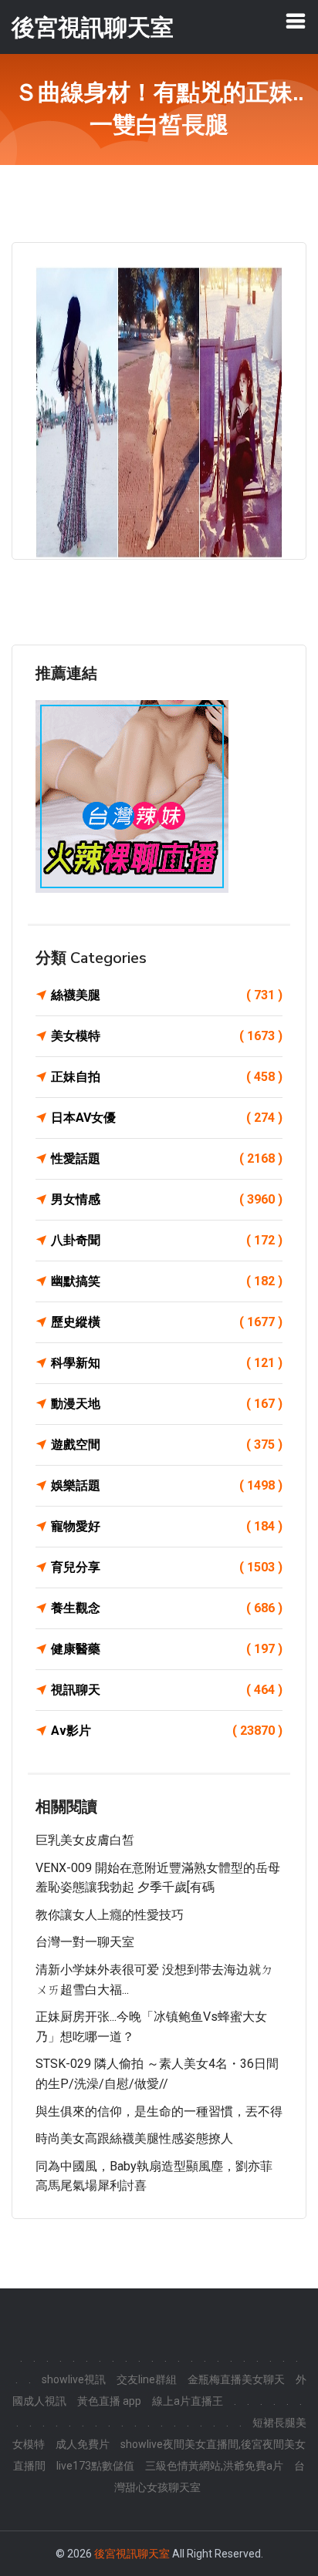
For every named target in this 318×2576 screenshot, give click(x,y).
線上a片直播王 (188, 2401)
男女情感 (167, 1199)
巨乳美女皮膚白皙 (85, 1840)
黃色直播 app (109, 2401)
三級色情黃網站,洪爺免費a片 (214, 2466)
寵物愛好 (167, 1526)
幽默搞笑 (167, 1281)
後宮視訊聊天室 (132, 2554)
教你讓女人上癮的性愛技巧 (110, 1915)
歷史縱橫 (167, 1322)
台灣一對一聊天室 (85, 1942)
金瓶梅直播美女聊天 (236, 2379)
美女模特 (167, 1036)
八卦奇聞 (167, 1240)
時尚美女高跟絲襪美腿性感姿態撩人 (134, 2138)
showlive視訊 (74, 2379)
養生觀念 (167, 1608)
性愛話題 (167, 1158)
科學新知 (167, 1363)
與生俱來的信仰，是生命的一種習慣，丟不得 (159, 2111)
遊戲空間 (167, 1445)
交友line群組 (147, 2379)
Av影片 (167, 1731)
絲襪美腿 (167, 995)
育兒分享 (167, 1567)
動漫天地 (167, 1404)
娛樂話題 (167, 1485)
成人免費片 (83, 2444)
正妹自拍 (167, 1077)
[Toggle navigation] (296, 21)
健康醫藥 (167, 1649)
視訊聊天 (167, 1690)
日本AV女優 (167, 1118)
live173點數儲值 (95, 2466)
